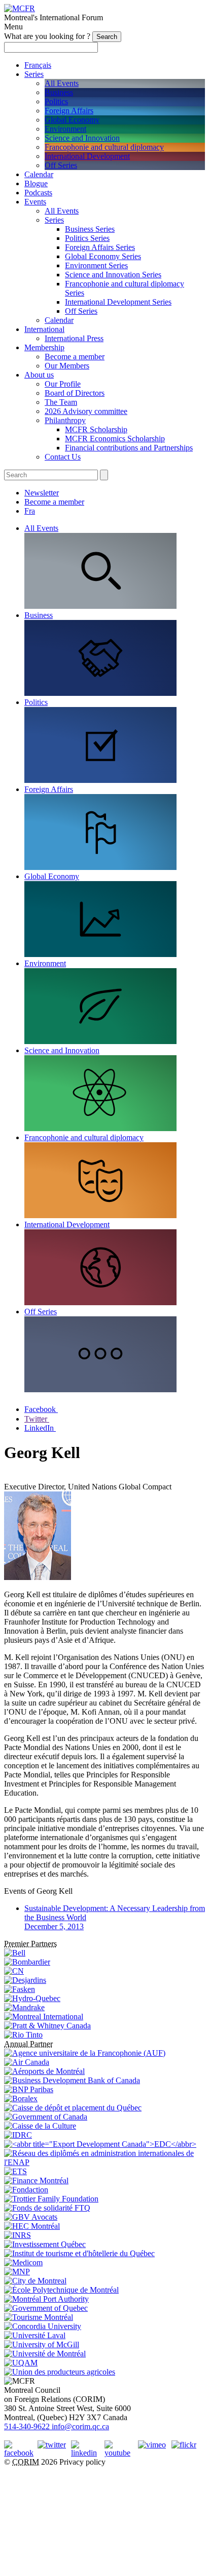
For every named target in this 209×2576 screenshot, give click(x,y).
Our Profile (63, 384)
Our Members (67, 366)
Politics (56, 101)
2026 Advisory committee (86, 411)
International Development (87, 156)
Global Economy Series (103, 256)
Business (59, 92)
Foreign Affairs (69, 111)
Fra (30, 511)
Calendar (39, 174)
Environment (65, 129)
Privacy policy (82, 2462)
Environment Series (96, 265)
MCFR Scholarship (96, 429)
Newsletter (42, 493)
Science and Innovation (82, 138)
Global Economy (72, 120)
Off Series (61, 165)
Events (35, 202)
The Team (61, 402)
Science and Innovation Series (113, 275)
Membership (44, 347)
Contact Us (63, 457)
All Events (62, 83)
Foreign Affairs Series (100, 247)
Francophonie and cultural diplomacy (104, 147)
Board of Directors (75, 393)
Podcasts (38, 193)
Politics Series (87, 238)
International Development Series (118, 302)
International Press (74, 338)
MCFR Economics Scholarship (115, 439)
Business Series (90, 229)
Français (38, 65)
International (44, 329)
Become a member (75, 357)
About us (39, 375)
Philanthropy (65, 420)
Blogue (36, 183)
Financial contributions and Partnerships (129, 448)
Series (34, 74)
